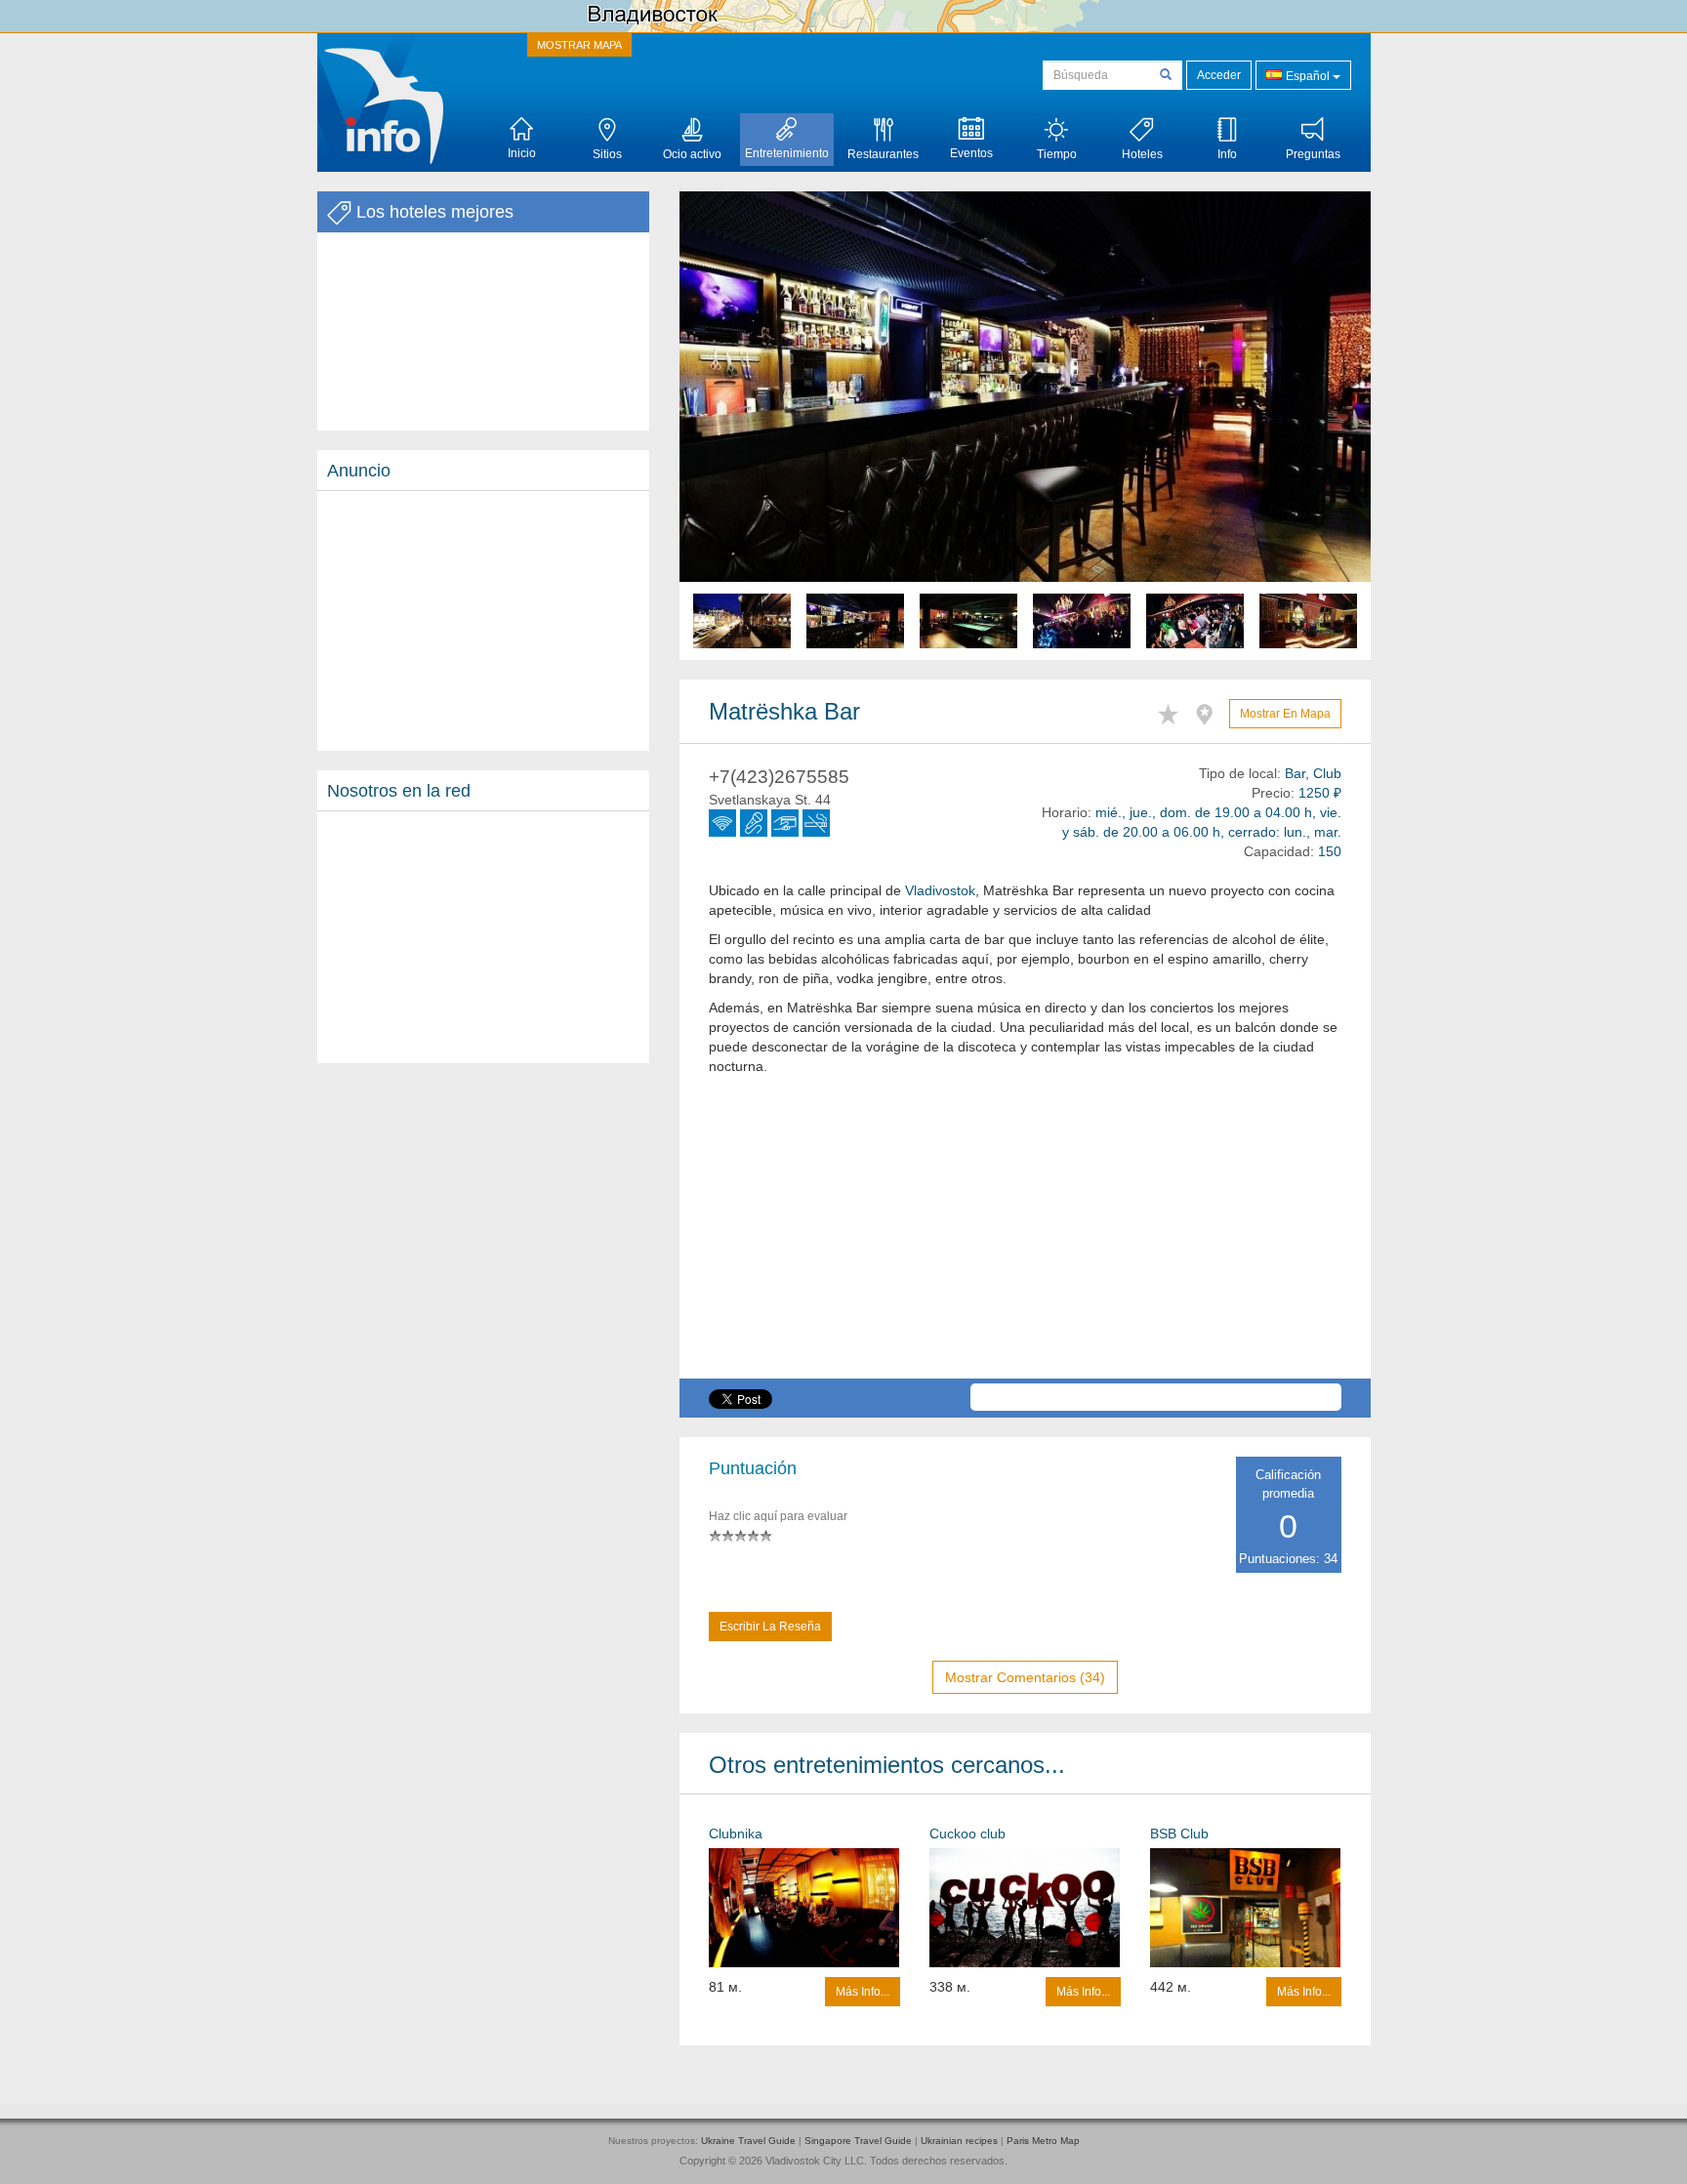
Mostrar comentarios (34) (1025, 1677)
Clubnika (736, 1834)
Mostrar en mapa (1285, 714)
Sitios (607, 154)
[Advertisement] (483, 621)
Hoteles (1142, 154)
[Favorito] (1173, 711)
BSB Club (1179, 1834)
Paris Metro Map (1043, 2141)
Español (1308, 76)
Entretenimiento (787, 153)
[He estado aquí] (1209, 711)
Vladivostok (940, 890)
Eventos (971, 153)
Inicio (522, 153)
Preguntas (1313, 154)
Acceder (1219, 75)
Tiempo (1057, 154)
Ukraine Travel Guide (748, 2141)
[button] (731, 426)
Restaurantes (883, 154)
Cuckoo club (967, 1834)
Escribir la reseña (770, 1627)
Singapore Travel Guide (858, 2141)
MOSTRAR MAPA (579, 45)
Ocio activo (692, 154)
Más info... (863, 1992)
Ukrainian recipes (959, 2141)
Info (1227, 154)
